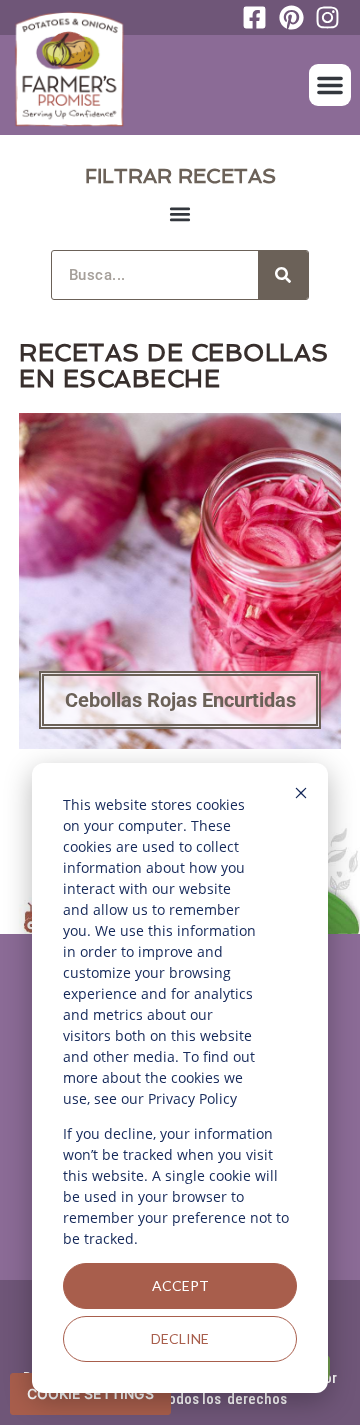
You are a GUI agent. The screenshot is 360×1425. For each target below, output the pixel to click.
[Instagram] (333, 17)
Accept (180, 1285)
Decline (180, 1338)
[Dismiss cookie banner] (301, 795)
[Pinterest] (297, 17)
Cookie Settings (90, 1393)
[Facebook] (260, 17)
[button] (330, 85)
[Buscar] (283, 275)
